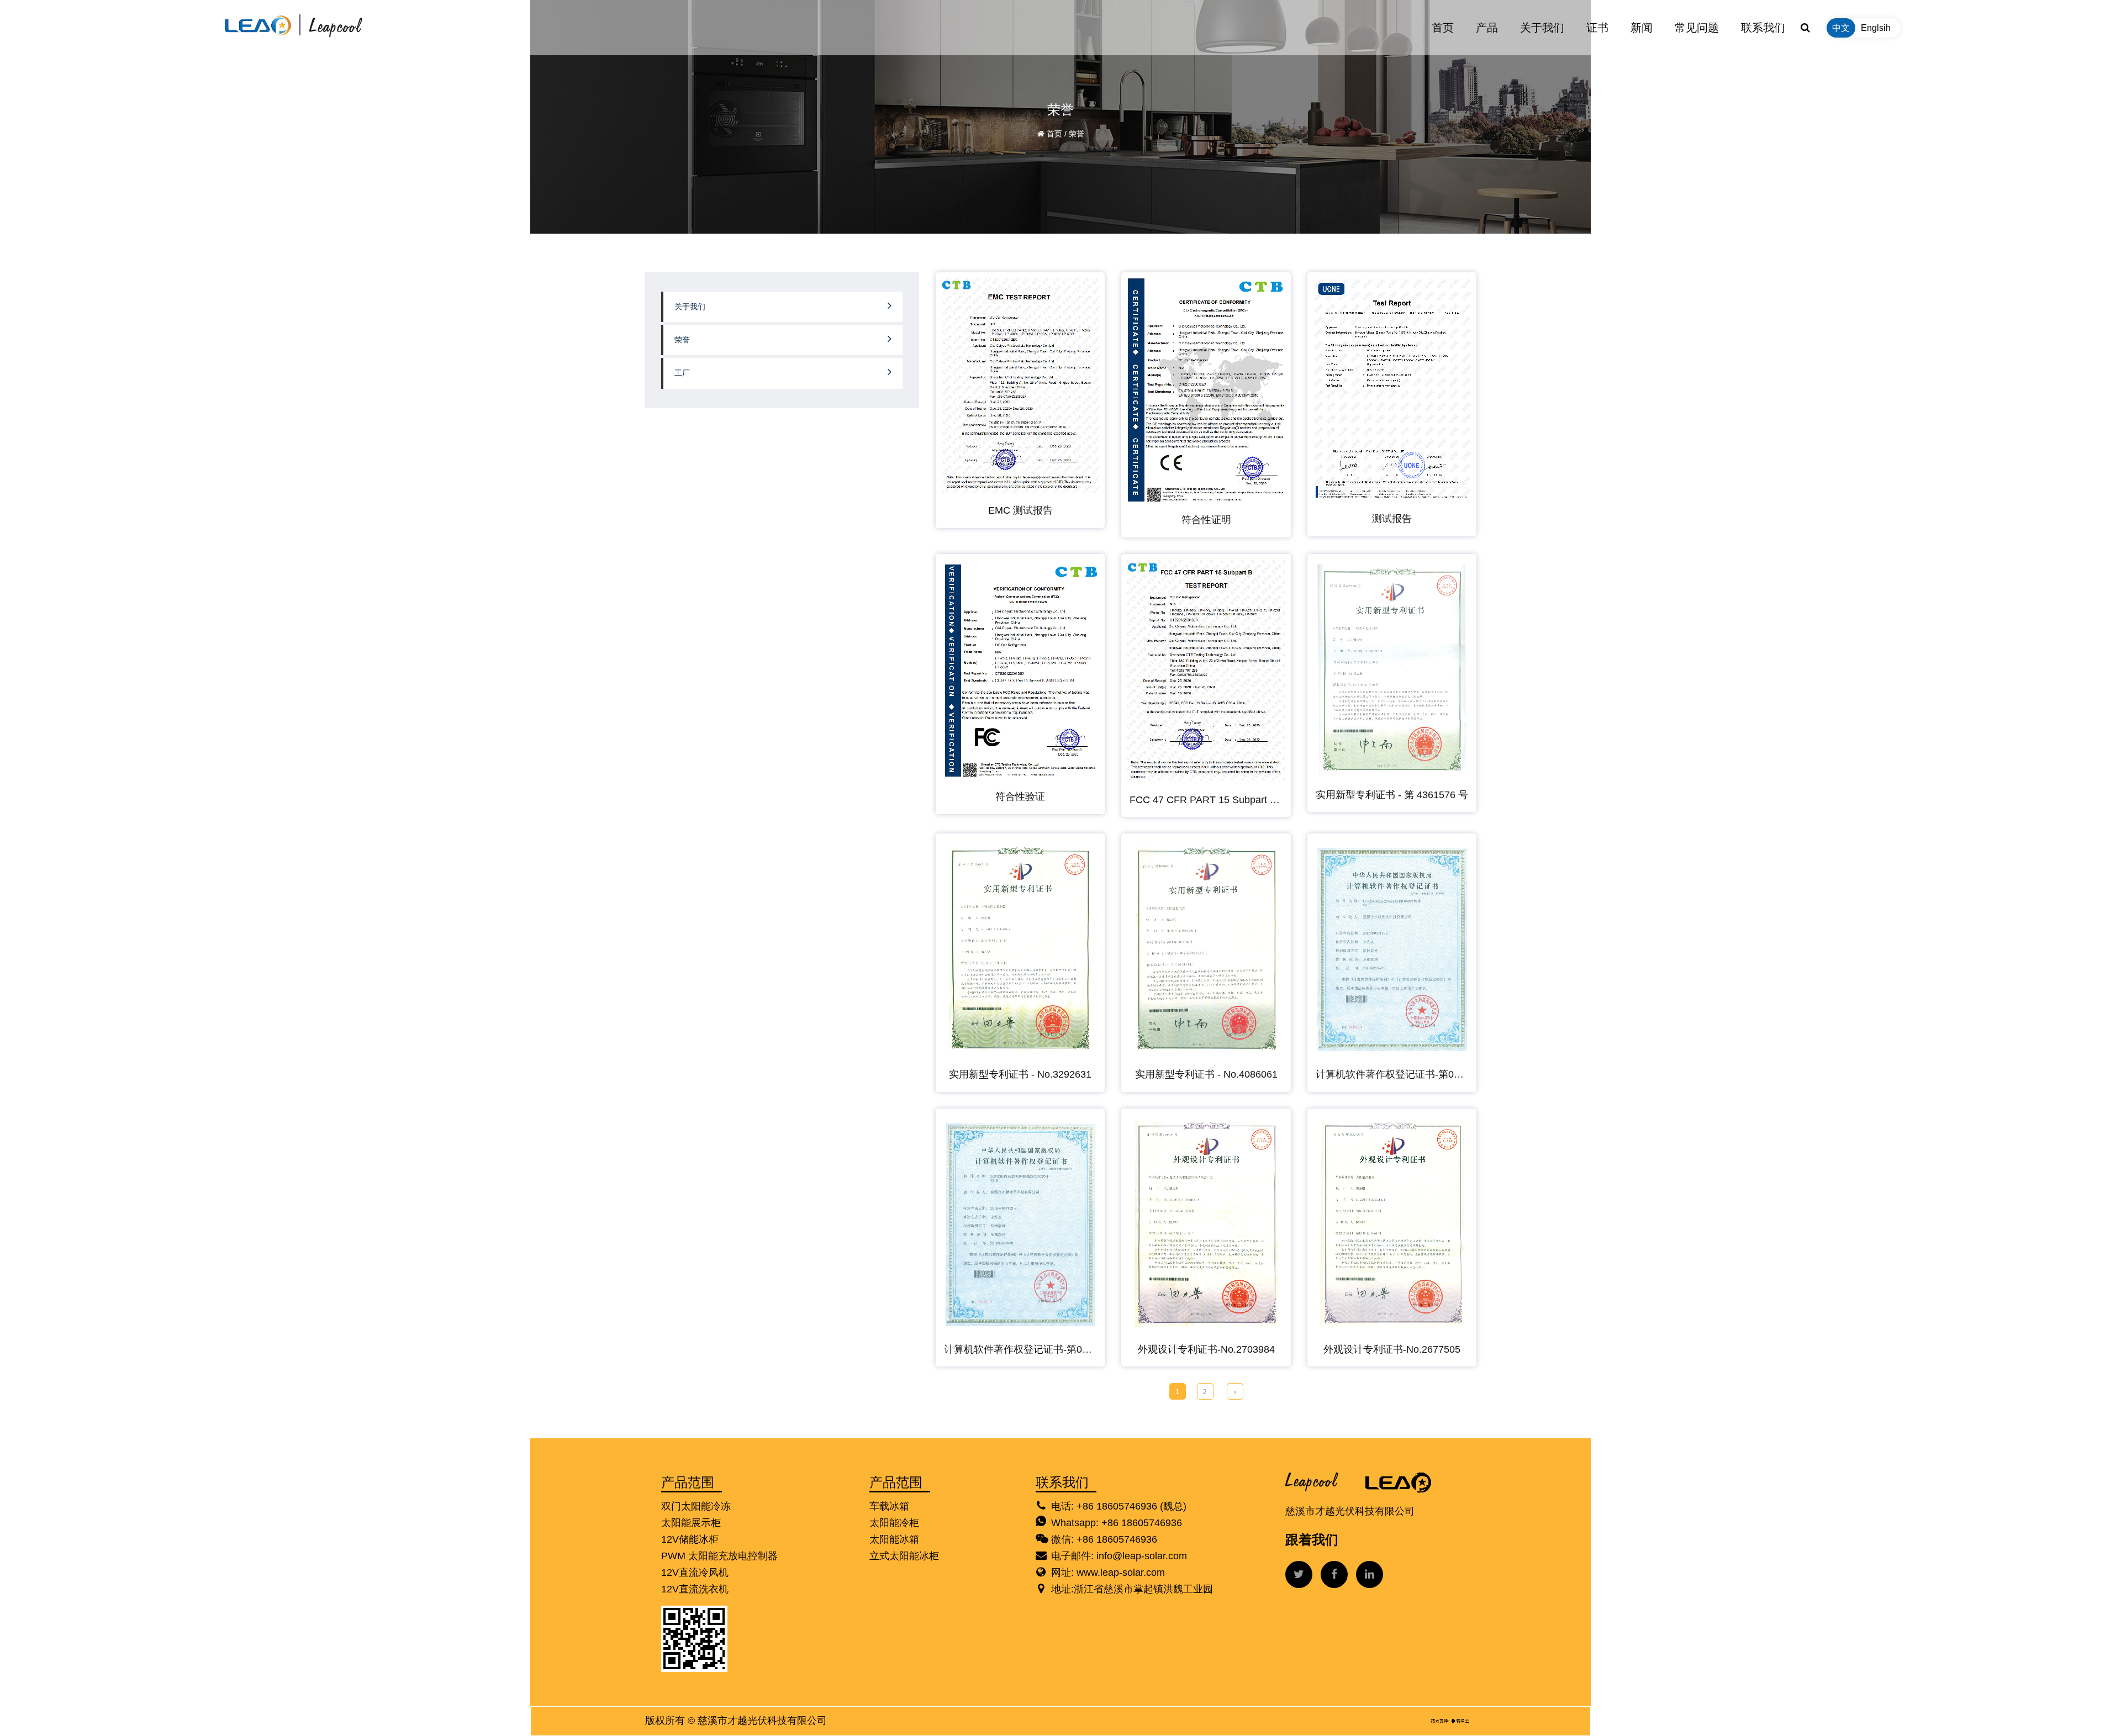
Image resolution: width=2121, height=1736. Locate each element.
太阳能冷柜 (894, 1523)
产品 (1487, 28)
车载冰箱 (889, 1506)
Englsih (1876, 28)
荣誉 (682, 340)
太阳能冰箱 (894, 1539)
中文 (1841, 28)
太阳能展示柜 (691, 1523)
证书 (1597, 28)
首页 (1443, 28)
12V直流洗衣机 (695, 1589)
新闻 (1642, 28)
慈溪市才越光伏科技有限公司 (762, 1721)
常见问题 (1697, 28)
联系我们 (1763, 28)
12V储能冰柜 (690, 1539)
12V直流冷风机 (695, 1573)
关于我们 (1542, 28)
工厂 (682, 373)
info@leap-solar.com (1142, 1556)
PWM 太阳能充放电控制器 (719, 1556)
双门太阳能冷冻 (696, 1506)
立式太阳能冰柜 (904, 1556)
